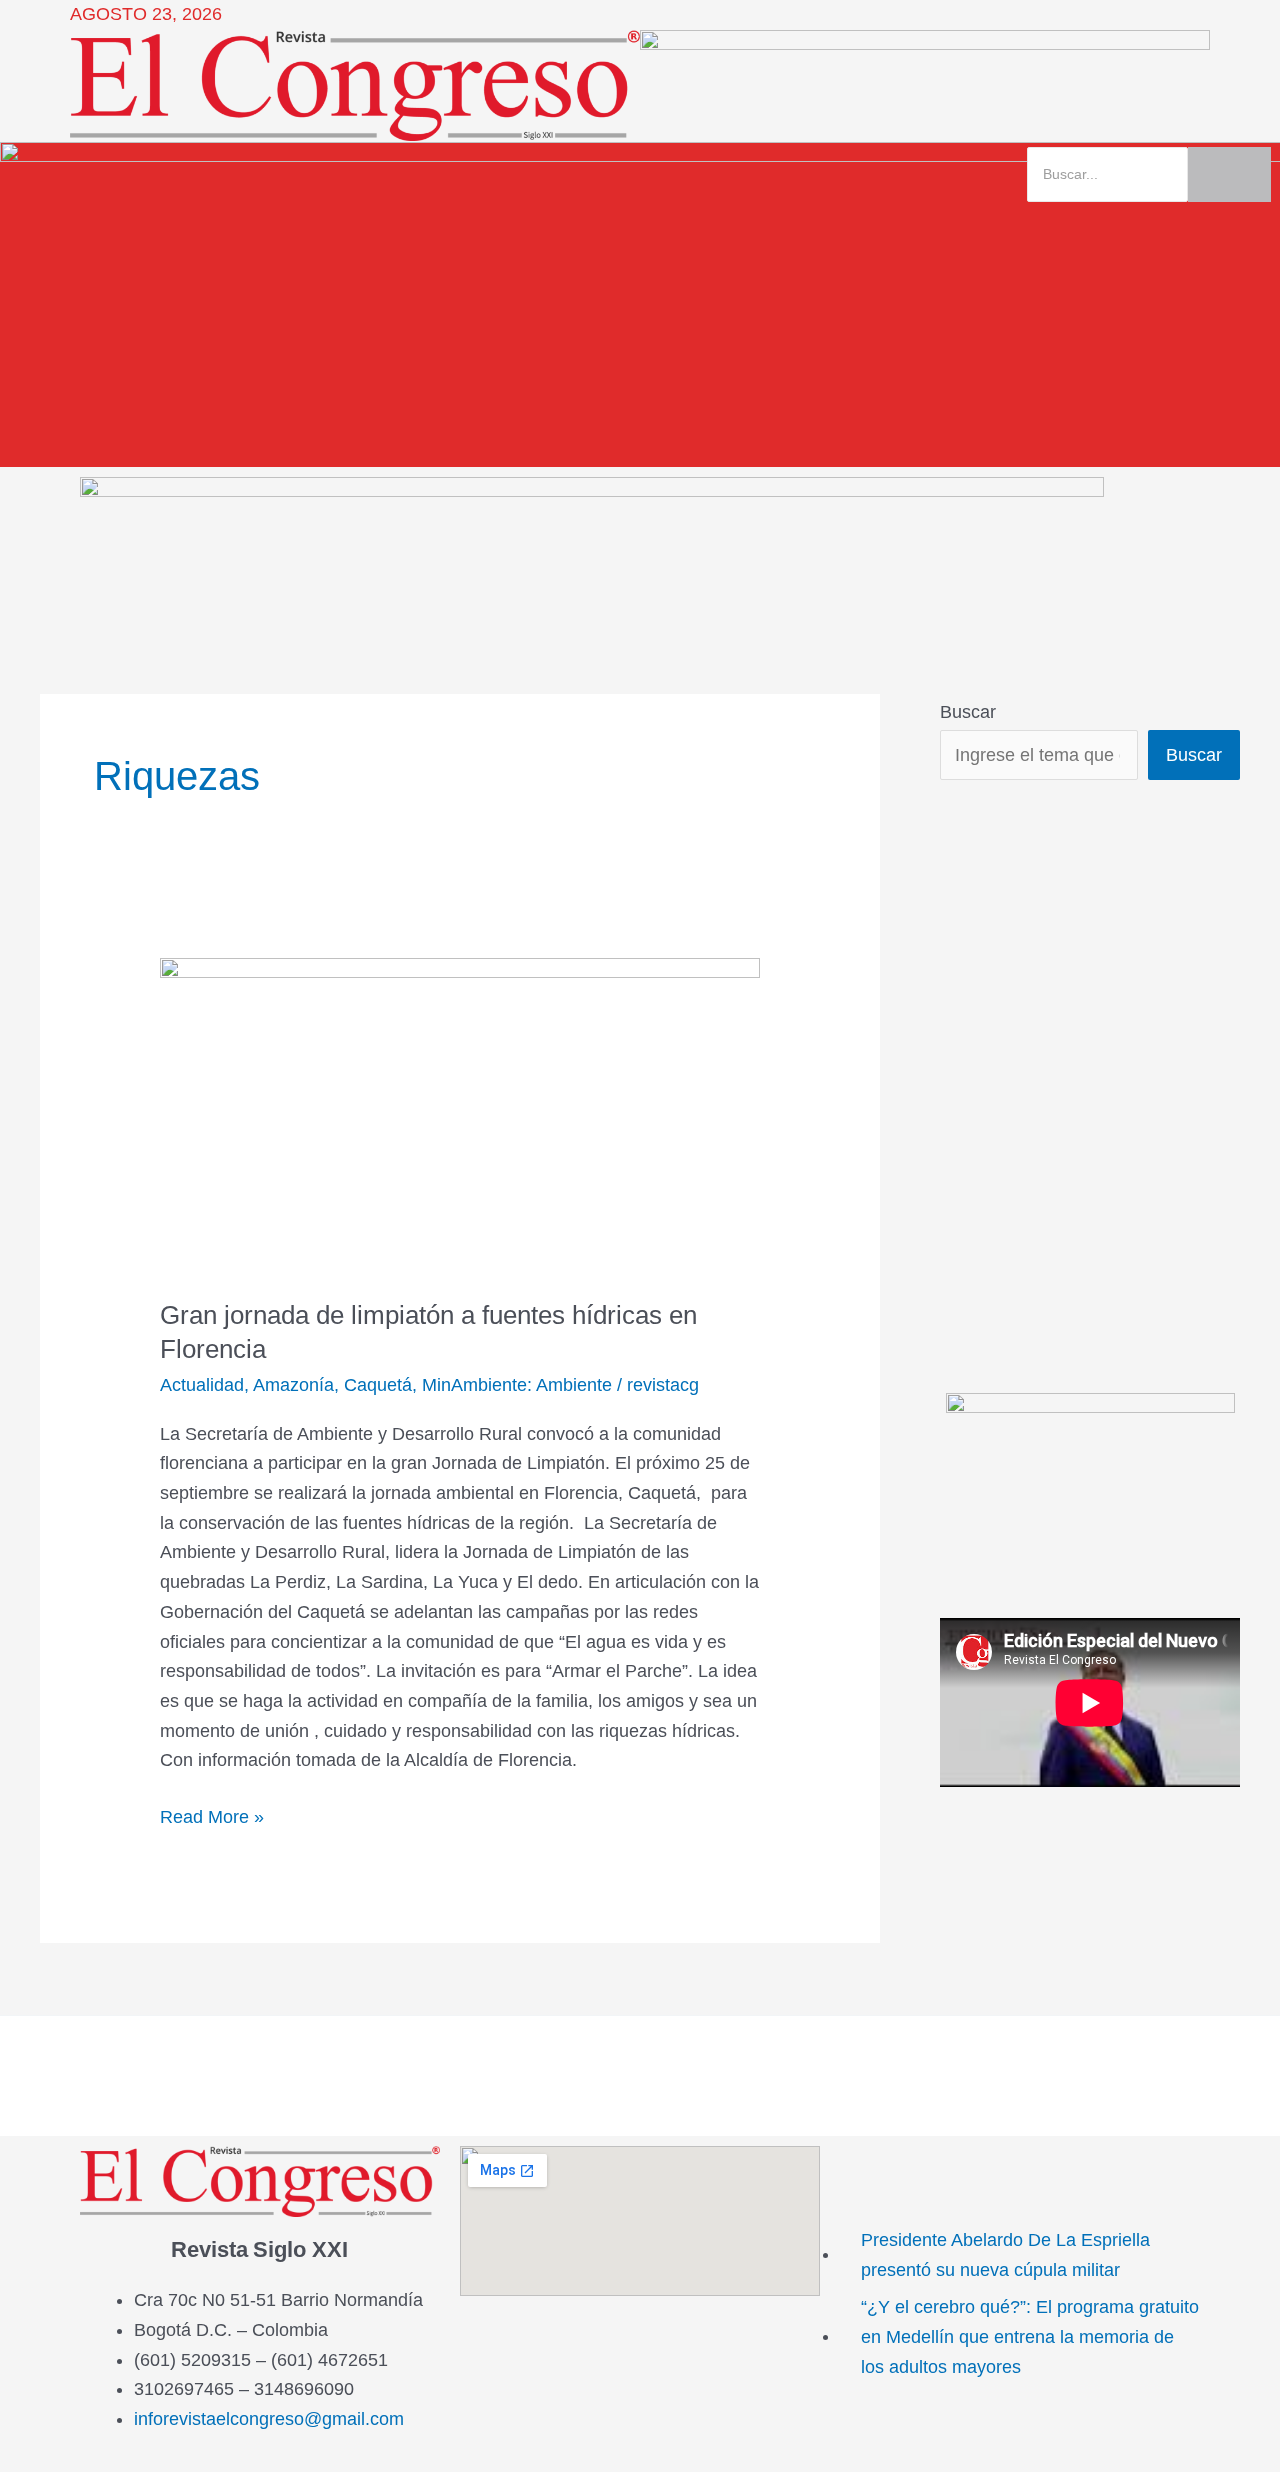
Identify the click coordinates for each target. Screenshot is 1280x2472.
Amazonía (293, 1385)
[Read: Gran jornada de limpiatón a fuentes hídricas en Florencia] (460, 1115)
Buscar (968, 712)
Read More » (212, 1815)
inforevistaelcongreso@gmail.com (269, 2419)
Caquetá (378, 1385)
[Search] (1229, 174)
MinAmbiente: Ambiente (517, 1385)
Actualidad (202, 1385)
